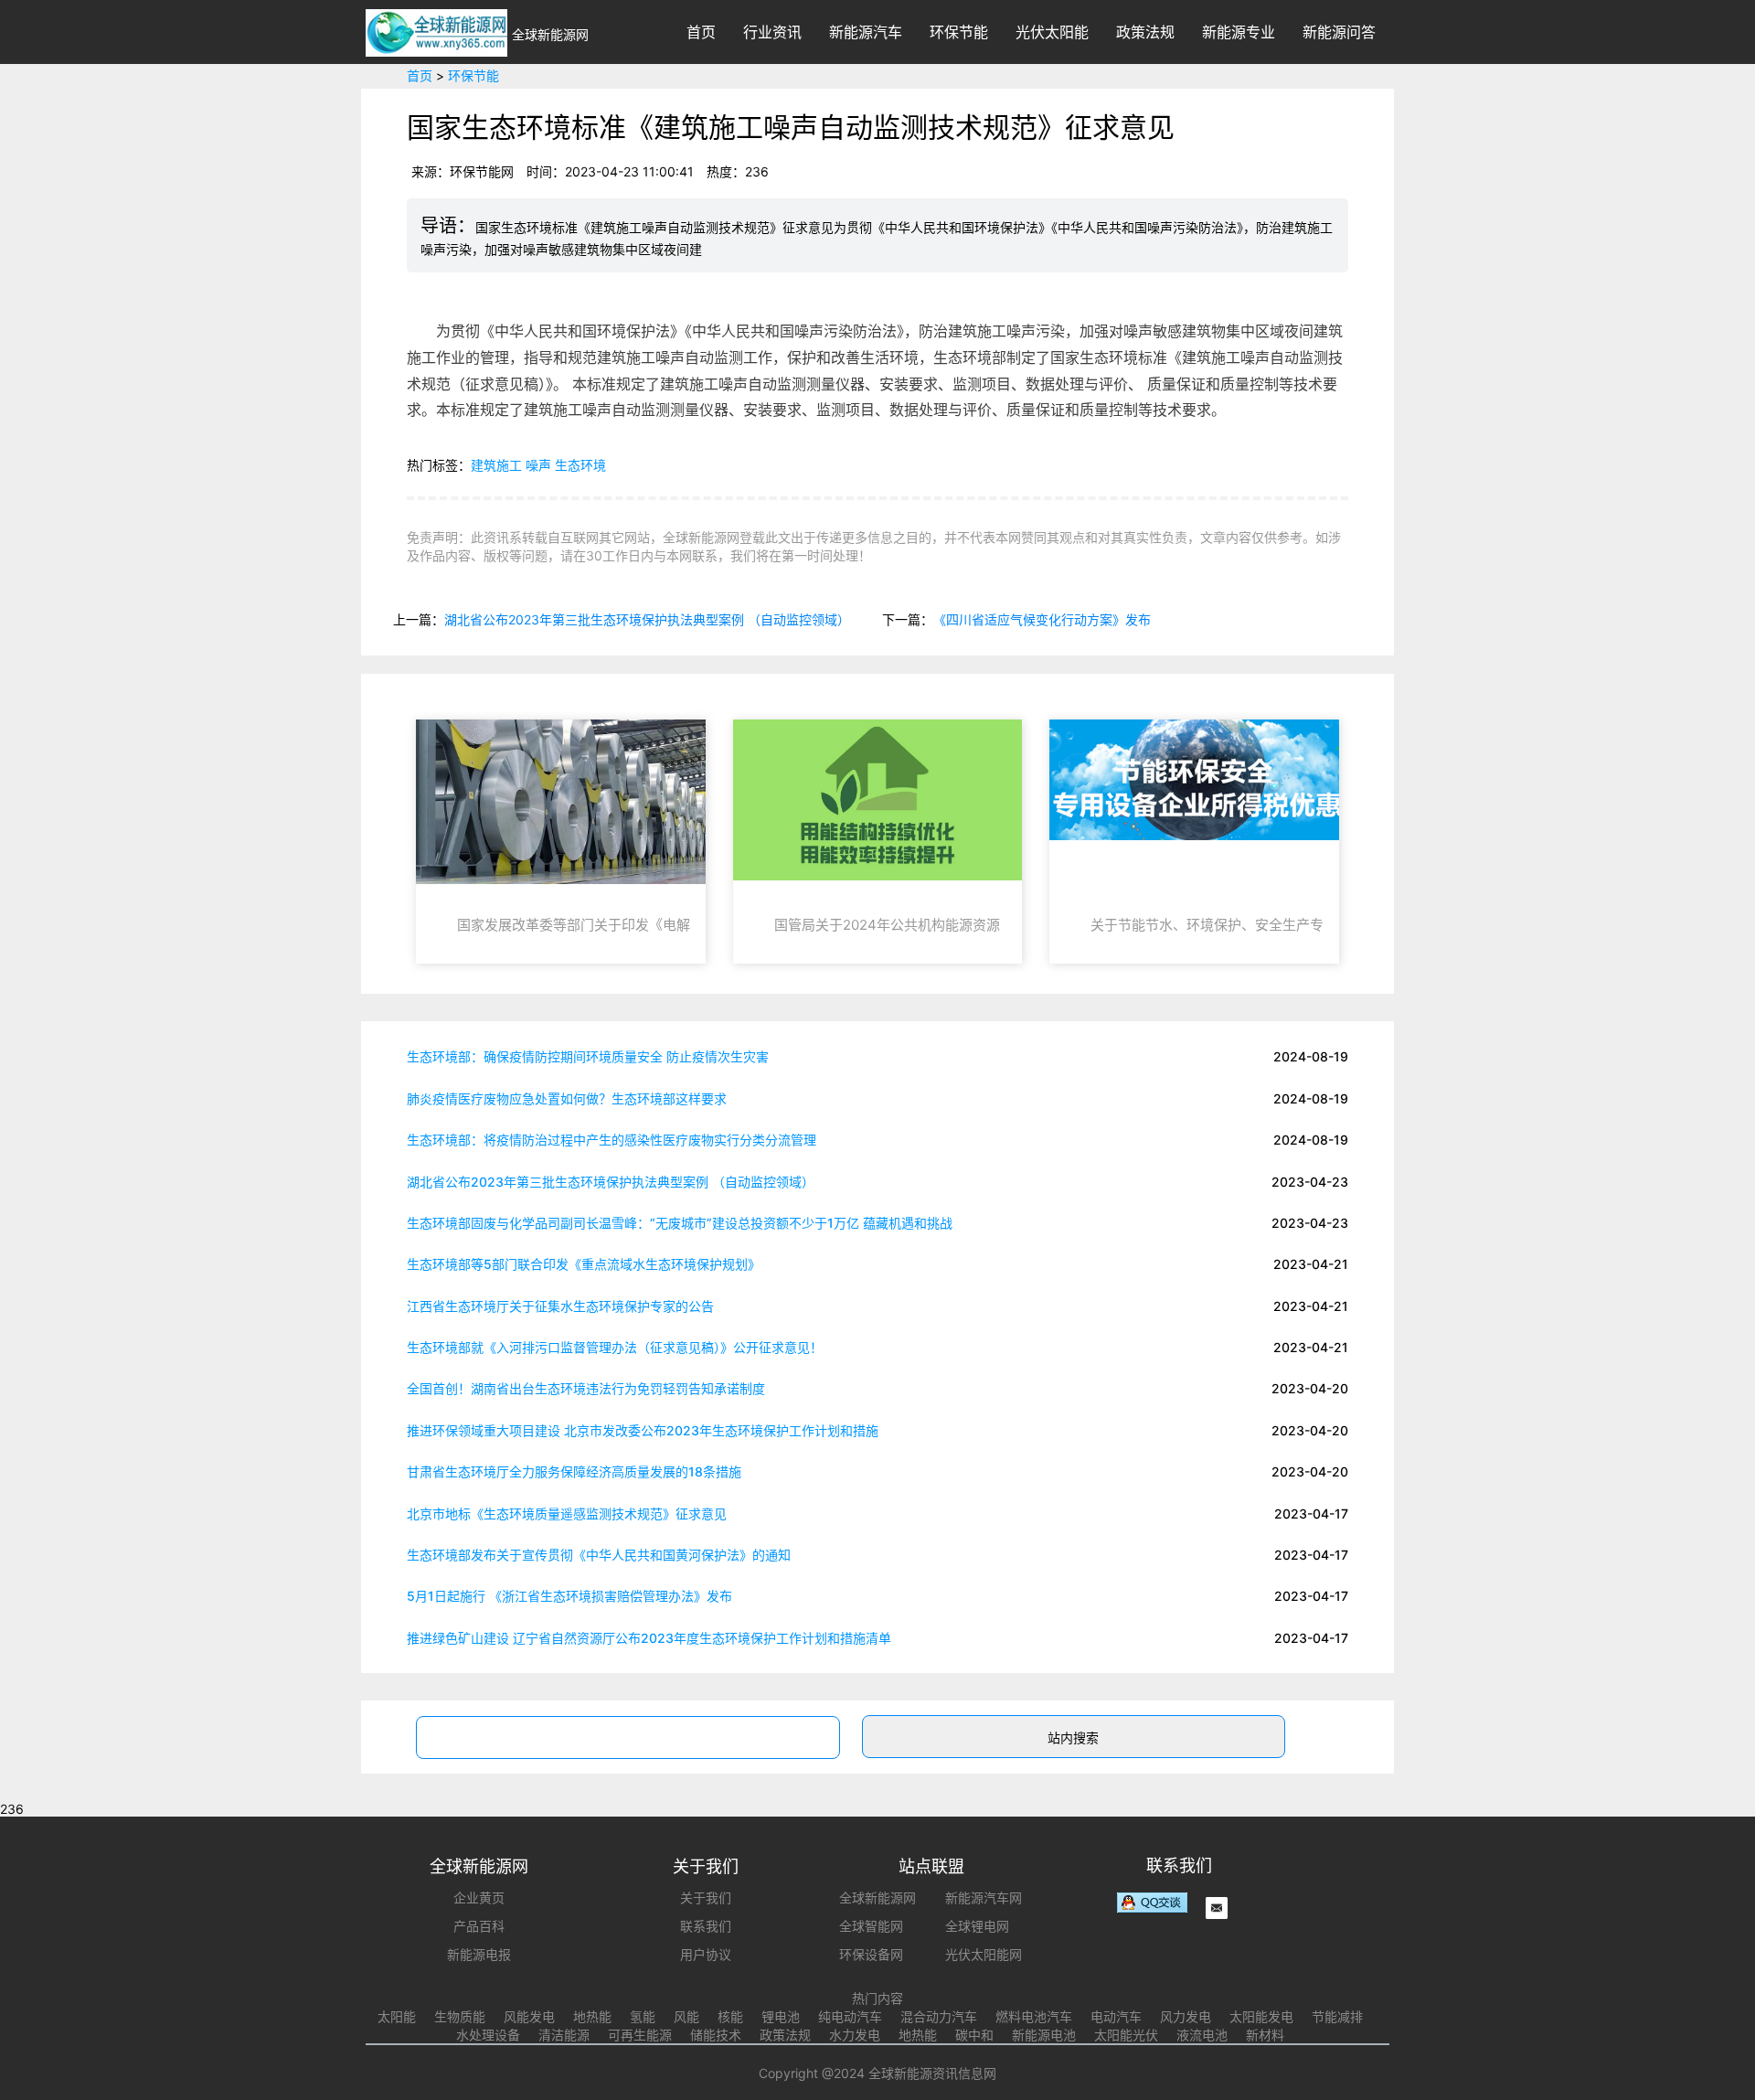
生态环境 (580, 465)
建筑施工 (496, 465)
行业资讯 (772, 32)
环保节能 (959, 32)
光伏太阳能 (1052, 32)
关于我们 (706, 1897)
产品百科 (479, 1926)
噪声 (538, 465)
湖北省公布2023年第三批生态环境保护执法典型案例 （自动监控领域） (647, 619)
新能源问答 (1339, 32)
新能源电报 (479, 1954)
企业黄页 (479, 1897)
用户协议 (706, 1954)
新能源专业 (1239, 32)
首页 (701, 32)
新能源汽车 (866, 32)
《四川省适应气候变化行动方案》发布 (1042, 619)
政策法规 (1145, 32)
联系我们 (706, 1926)
